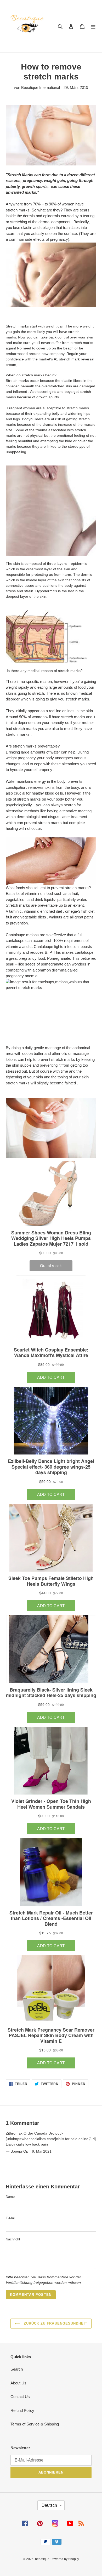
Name (10, 2197)
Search (17, 2369)
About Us (18, 2383)
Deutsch (49, 2505)
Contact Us (20, 2397)
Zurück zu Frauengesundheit (55, 2323)
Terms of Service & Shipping (35, 2424)
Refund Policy (22, 2410)
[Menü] (93, 26)
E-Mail (11, 2218)
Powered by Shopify (65, 2559)
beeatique (42, 2559)
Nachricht (13, 2239)
